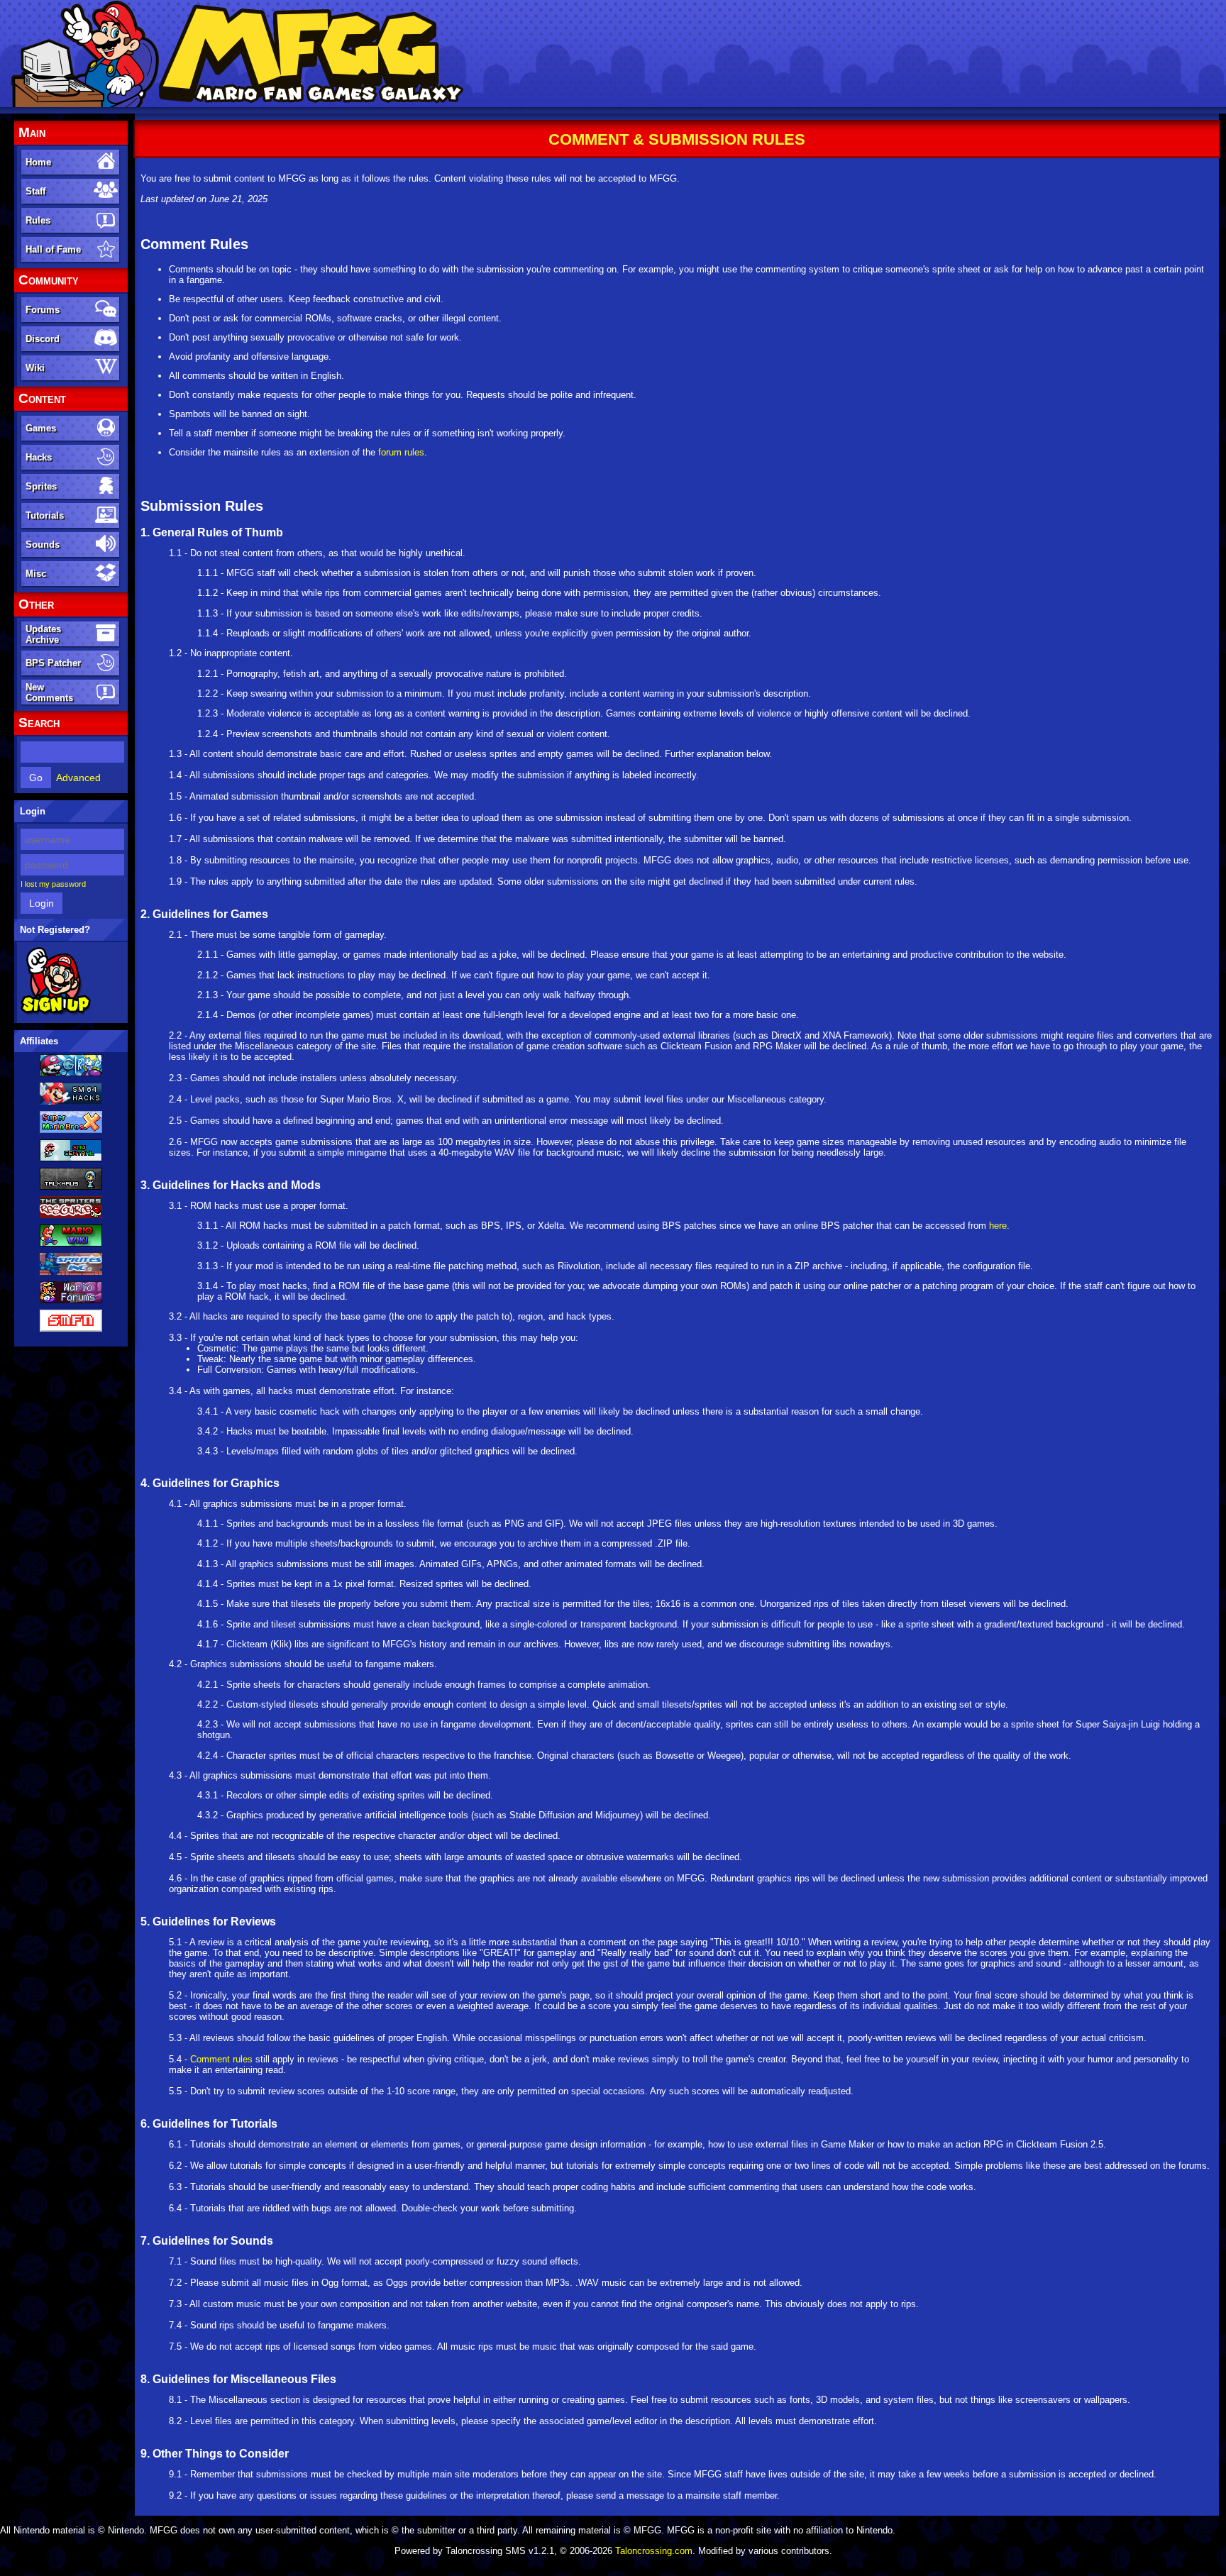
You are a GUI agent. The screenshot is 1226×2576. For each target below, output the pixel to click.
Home (38, 162)
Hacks (39, 457)
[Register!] (56, 1012)
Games (41, 428)
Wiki (35, 368)
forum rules (401, 452)
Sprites (41, 486)
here (998, 1226)
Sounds (43, 545)
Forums (43, 310)
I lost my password (53, 884)
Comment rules (221, 2059)
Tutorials (45, 515)
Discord (43, 339)
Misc (36, 574)
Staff (35, 191)
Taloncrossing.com (654, 2551)
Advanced (78, 778)
